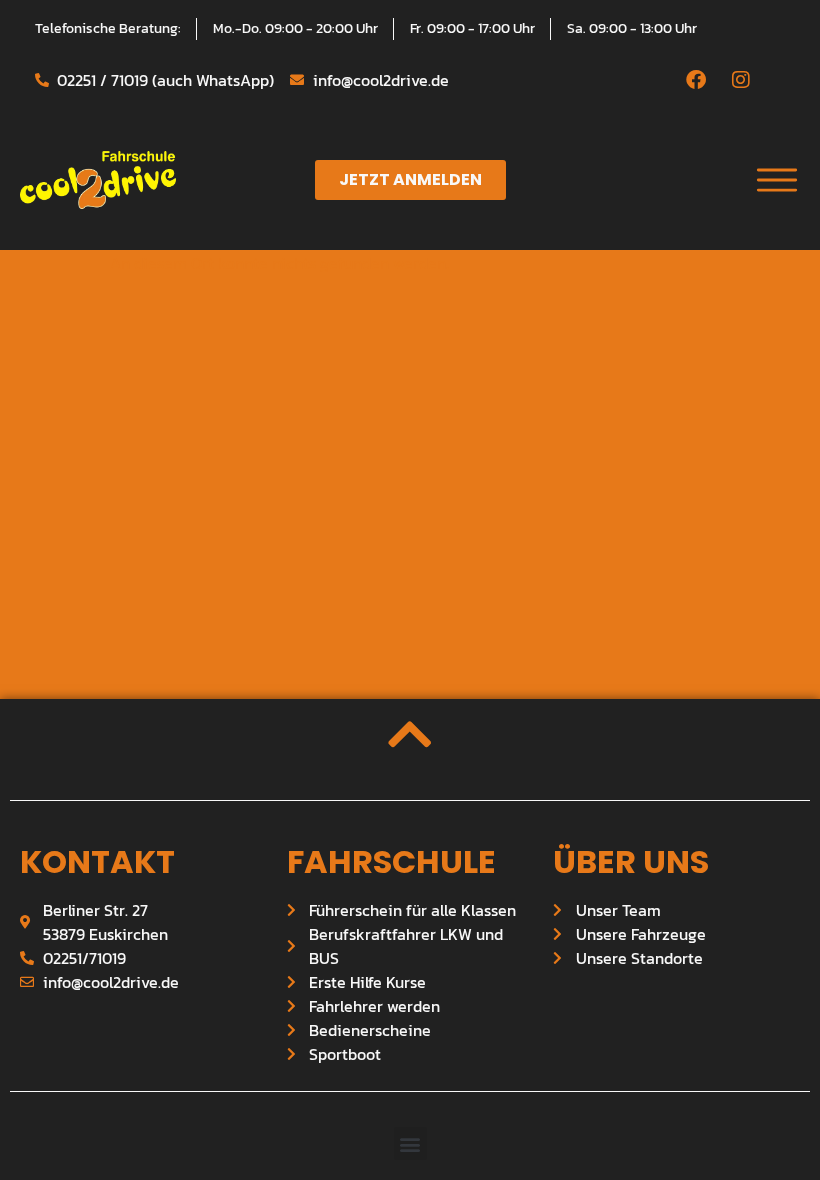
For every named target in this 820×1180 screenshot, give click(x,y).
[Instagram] (741, 80)
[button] (410, 1143)
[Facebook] (696, 80)
